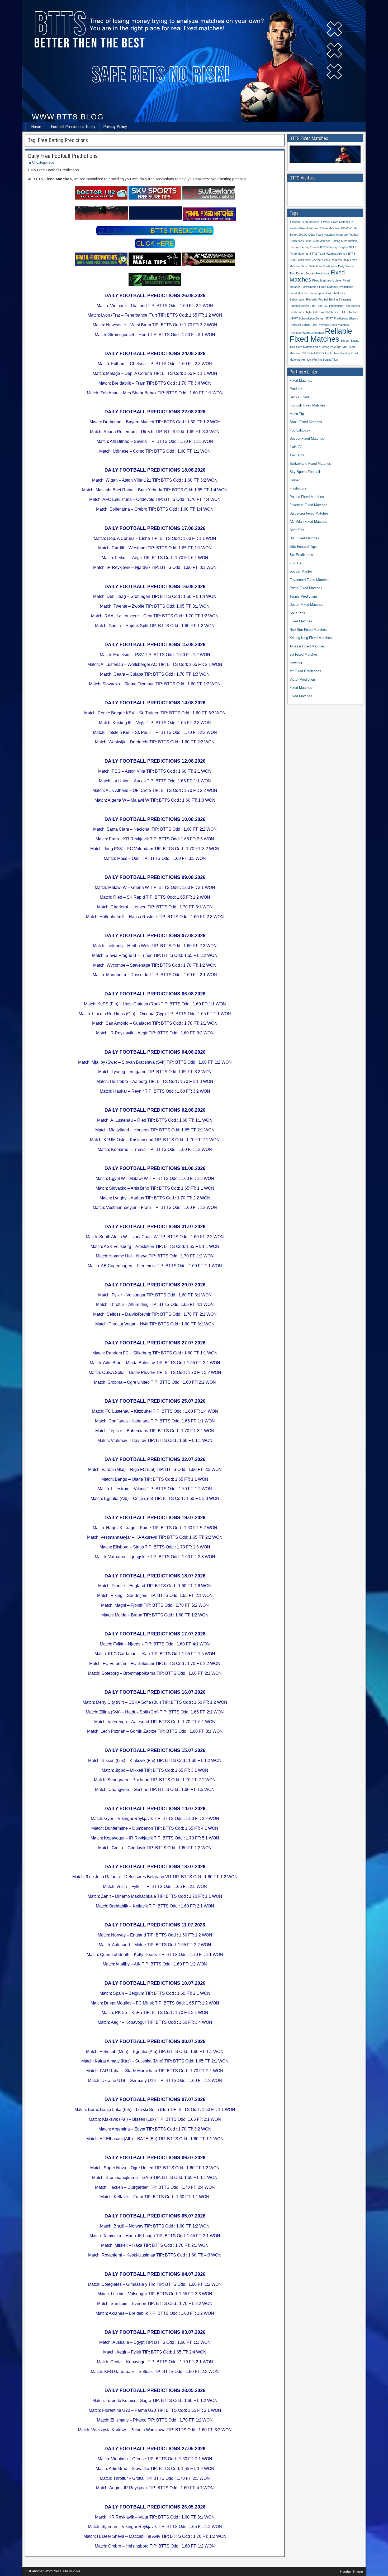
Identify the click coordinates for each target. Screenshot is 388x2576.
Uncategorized (43, 163)
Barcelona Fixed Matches (309, 513)
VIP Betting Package (328, 347)
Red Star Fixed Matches (308, 630)
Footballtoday (300, 430)
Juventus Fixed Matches (308, 505)
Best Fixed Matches (318, 241)
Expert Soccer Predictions (313, 273)
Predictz (296, 389)
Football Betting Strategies (335, 299)
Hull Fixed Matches (304, 538)
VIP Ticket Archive (328, 353)
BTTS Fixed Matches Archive (328, 254)
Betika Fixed (299, 397)
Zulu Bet (296, 563)
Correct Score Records (327, 260)
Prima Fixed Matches (306, 588)
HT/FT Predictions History (341, 318)
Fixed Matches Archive (327, 280)
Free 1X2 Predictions (330, 306)
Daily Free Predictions (323, 266)
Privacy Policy (115, 127)
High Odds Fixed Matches (322, 312)
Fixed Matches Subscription (307, 293)
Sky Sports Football (305, 472)
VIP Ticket (308, 353)
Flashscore (298, 488)
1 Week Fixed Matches (335, 222)
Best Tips (297, 530)
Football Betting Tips (302, 306)
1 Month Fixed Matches (305, 222)
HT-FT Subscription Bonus (307, 318)
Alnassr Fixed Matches (307, 646)
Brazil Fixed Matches (306, 422)
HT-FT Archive (349, 312)
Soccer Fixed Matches (307, 439)
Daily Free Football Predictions (63, 156)
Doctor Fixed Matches (306, 605)
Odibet (295, 480)
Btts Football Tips (303, 547)
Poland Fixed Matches (307, 497)
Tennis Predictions (304, 596)
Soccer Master (301, 571)
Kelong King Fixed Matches (311, 638)
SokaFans (297, 613)
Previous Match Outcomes (307, 333)
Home (36, 127)
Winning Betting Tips (325, 360)
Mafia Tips (298, 414)
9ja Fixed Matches (304, 654)
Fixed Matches (301, 381)
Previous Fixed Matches (333, 325)
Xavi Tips (297, 455)
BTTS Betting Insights (334, 247)
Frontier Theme (351, 2572)
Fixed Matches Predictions (336, 287)
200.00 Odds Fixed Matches (317, 235)
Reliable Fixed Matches (321, 335)
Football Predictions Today (73, 127)
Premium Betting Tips (303, 325)
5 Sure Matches (330, 228)
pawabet (296, 663)
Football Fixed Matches (307, 405)
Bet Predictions (301, 555)
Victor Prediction (302, 679)
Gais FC (296, 447)
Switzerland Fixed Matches (310, 464)
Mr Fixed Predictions (305, 671)
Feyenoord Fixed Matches (309, 580)
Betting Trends (310, 247)
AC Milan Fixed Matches (308, 522)
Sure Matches (305, 347)
